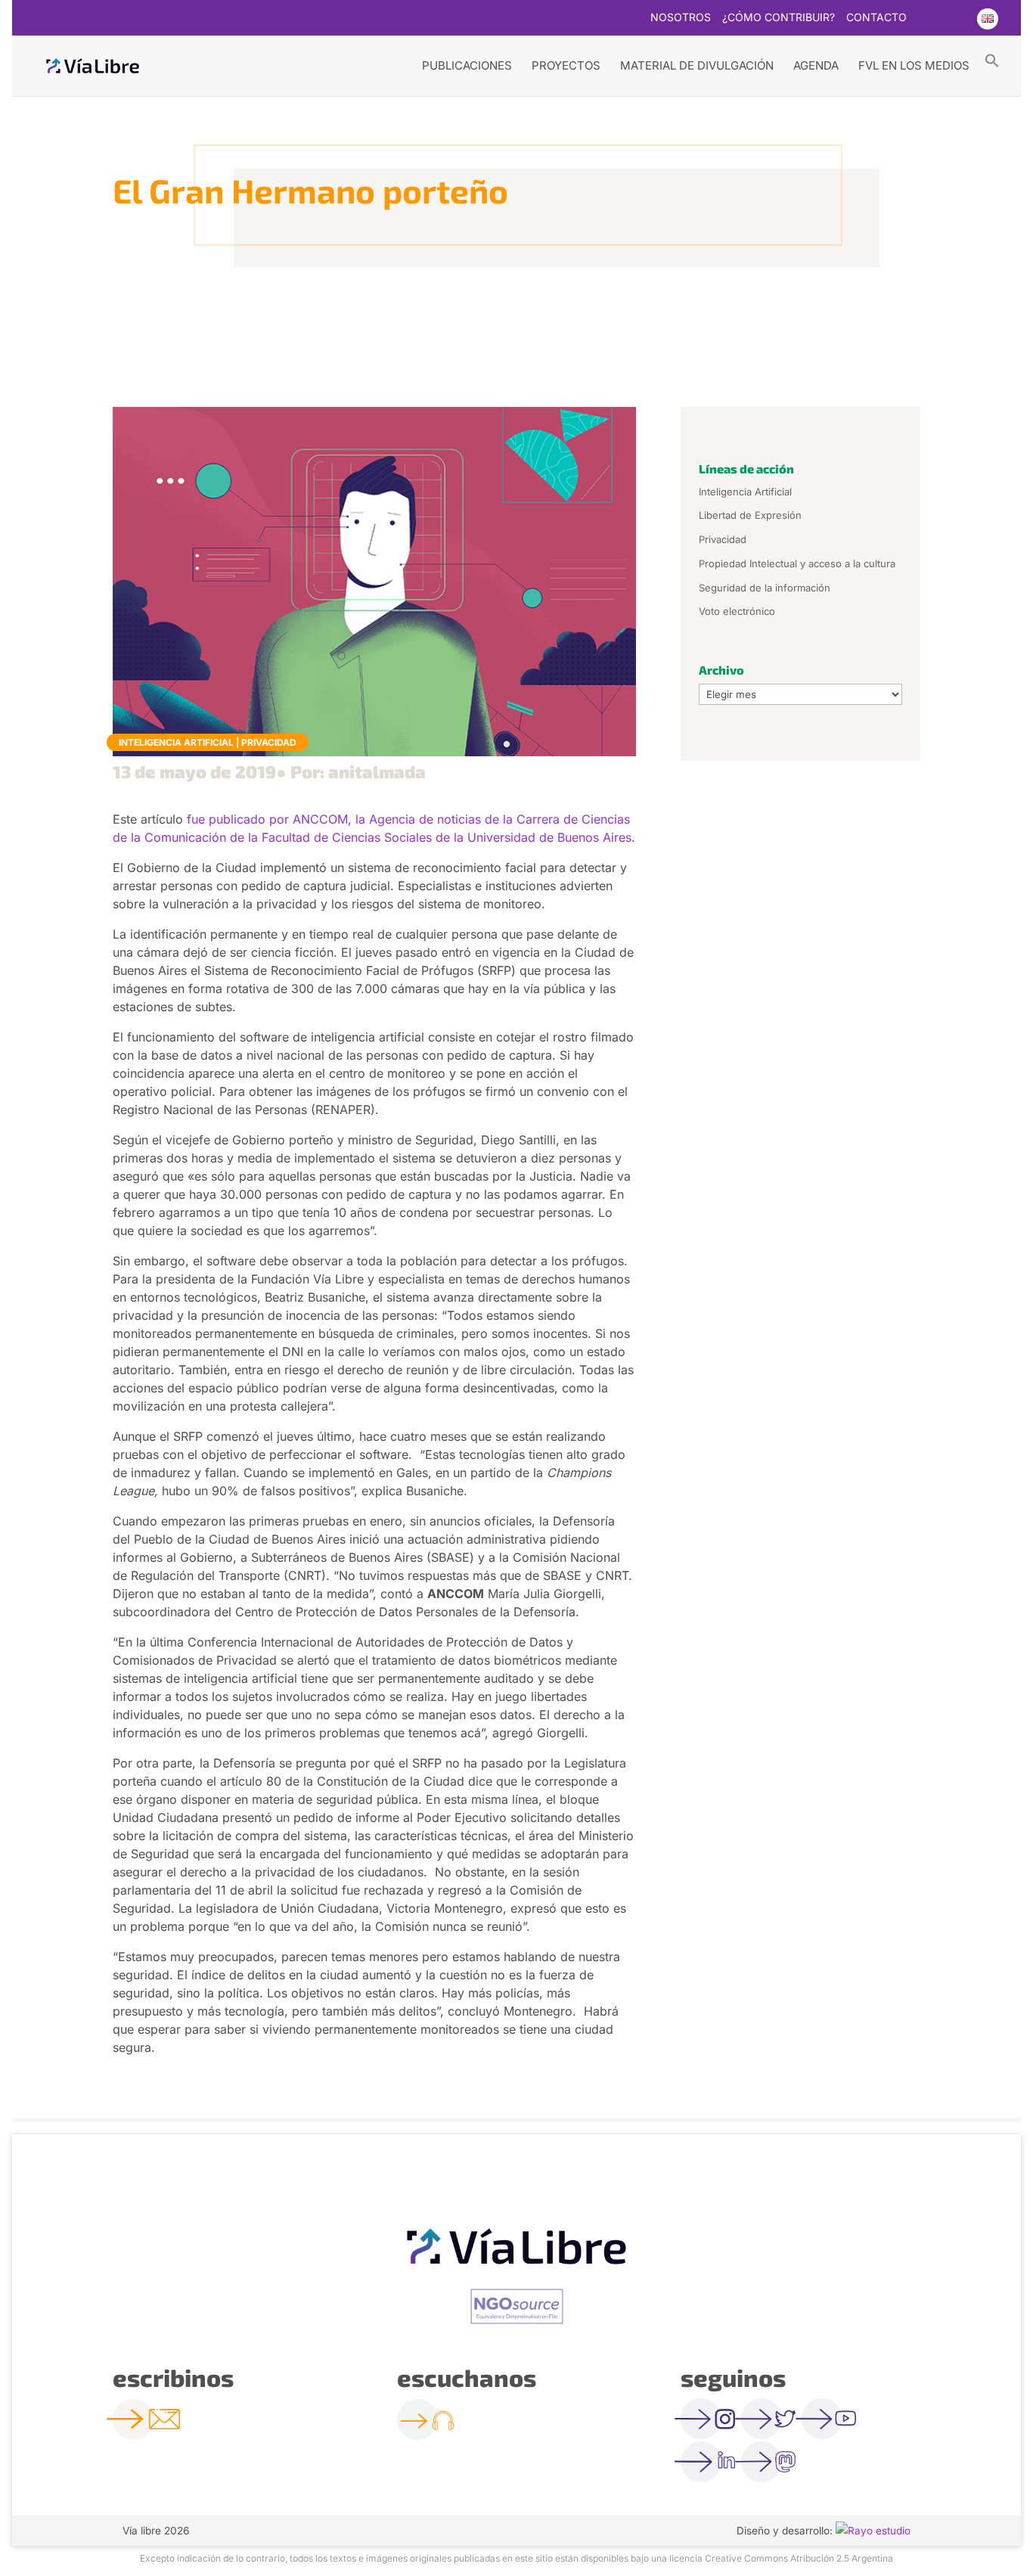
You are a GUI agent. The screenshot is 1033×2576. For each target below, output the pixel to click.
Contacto (876, 18)
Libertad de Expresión (750, 515)
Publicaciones (467, 65)
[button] (992, 60)
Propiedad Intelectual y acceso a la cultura (797, 563)
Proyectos (566, 65)
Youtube (957, 19)
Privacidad (269, 742)
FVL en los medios (914, 65)
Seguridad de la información (765, 588)
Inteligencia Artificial (176, 742)
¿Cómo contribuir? (779, 18)
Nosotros (681, 18)
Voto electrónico (737, 611)
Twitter (927, 19)
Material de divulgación (697, 65)
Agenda (816, 65)
